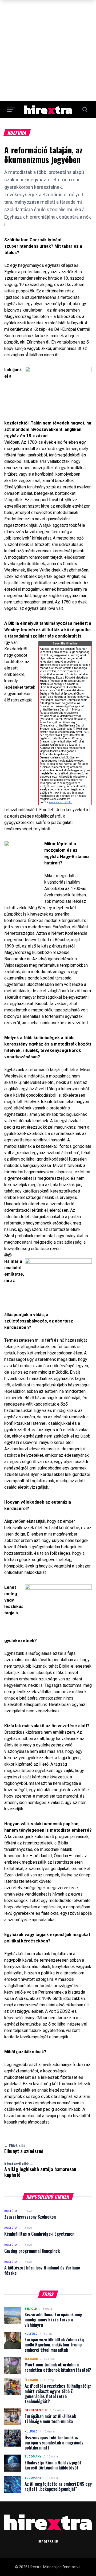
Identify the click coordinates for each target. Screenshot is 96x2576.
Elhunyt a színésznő (24, 2149)
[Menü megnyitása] (11, 110)
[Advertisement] (48, 51)
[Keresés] (85, 110)
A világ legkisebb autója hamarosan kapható (40, 2170)
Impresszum (48, 2542)
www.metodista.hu (61, 802)
